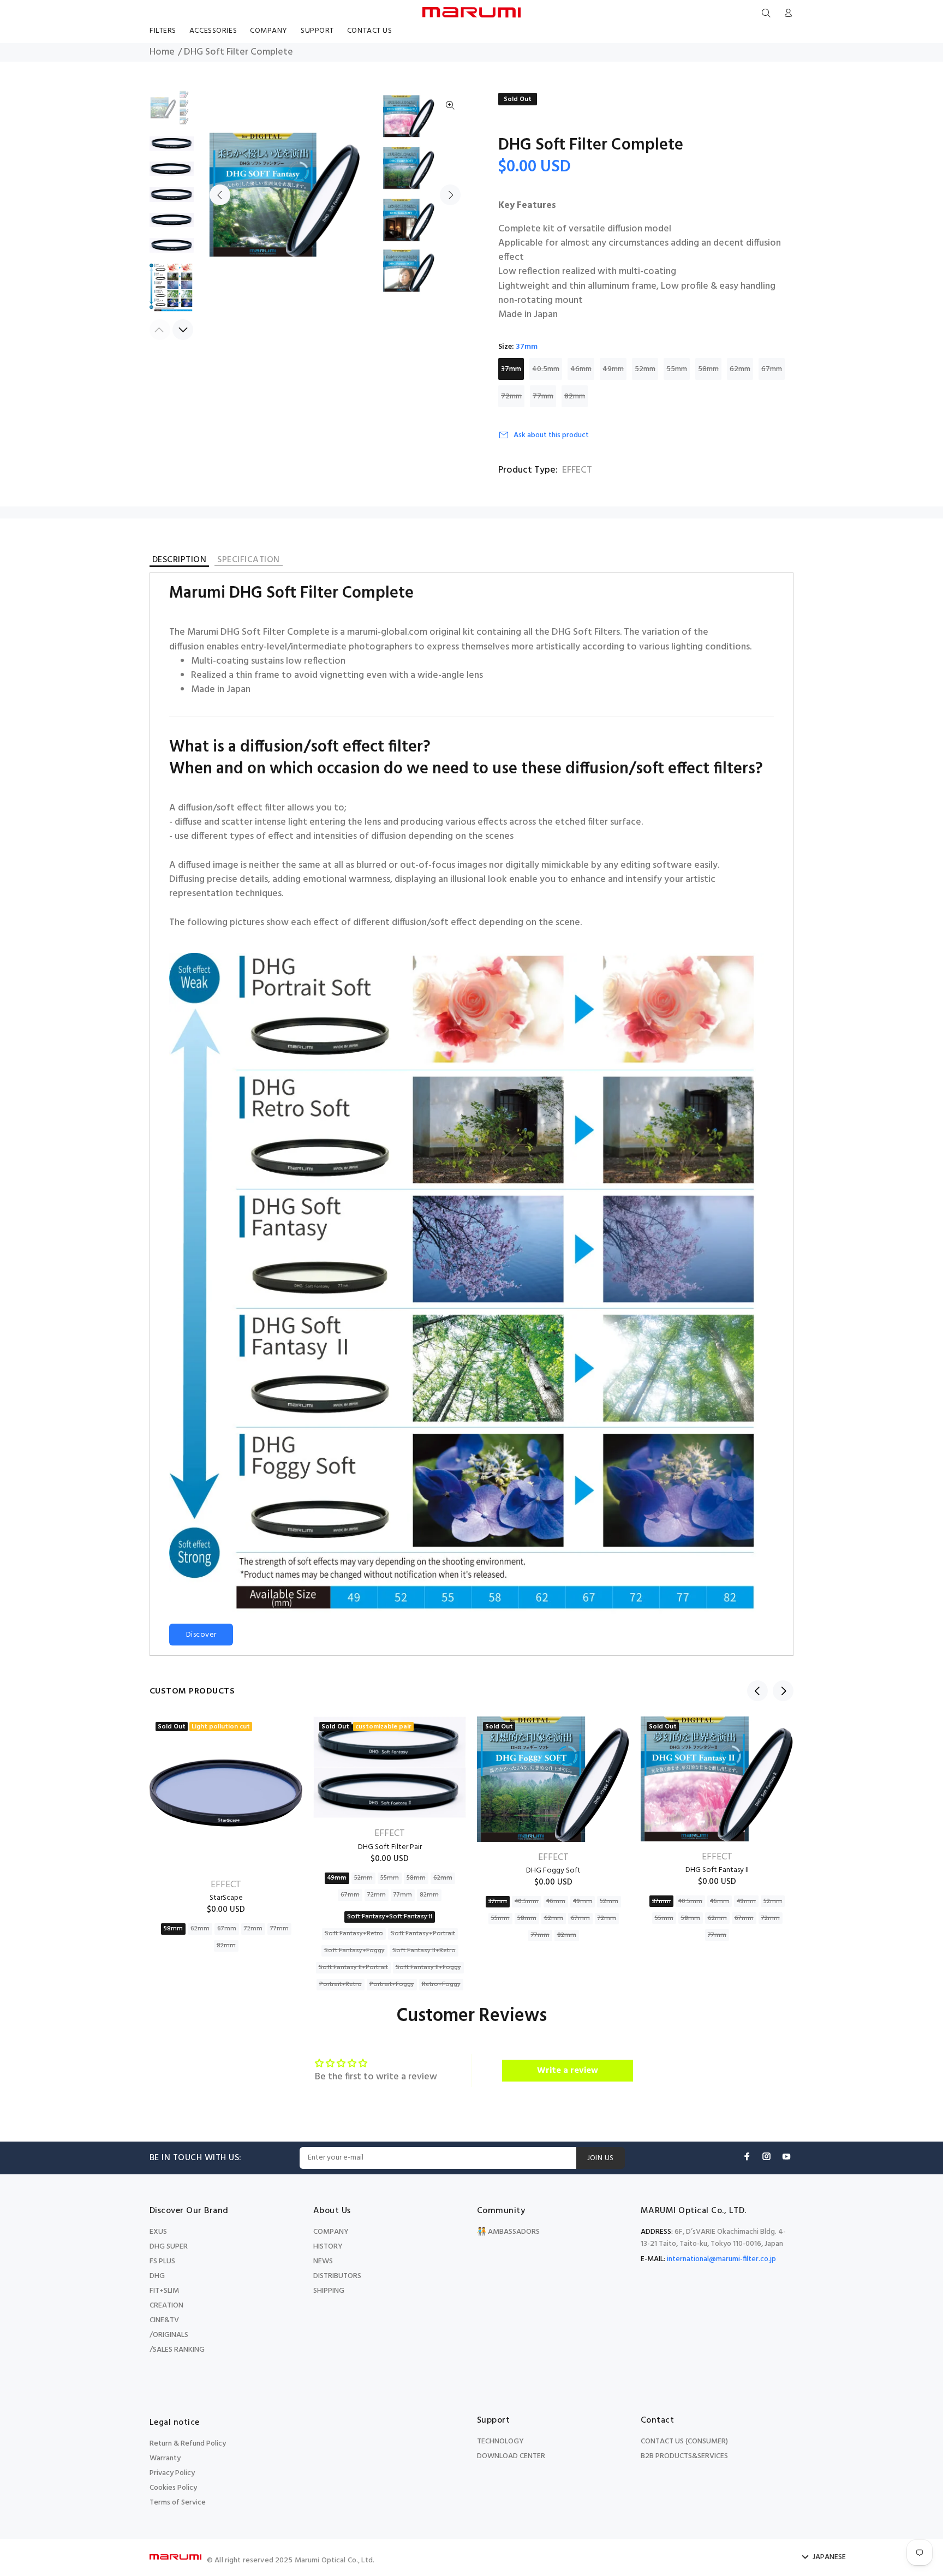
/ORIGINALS (169, 2335)
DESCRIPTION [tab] (179, 561)
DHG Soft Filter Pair (390, 1847)
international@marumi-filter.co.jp (721, 2259)
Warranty (165, 2458)
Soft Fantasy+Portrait (423, 1934)
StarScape (226, 1898)
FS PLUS (162, 2261)
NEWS (323, 2261)
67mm (772, 369)
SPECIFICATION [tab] (248, 561)
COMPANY (331, 2232)
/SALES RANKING (177, 2350)
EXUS (158, 2232)
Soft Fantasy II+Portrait (353, 1967)
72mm (511, 396)
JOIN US (601, 2158)
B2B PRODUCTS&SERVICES (684, 2456)
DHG (157, 2276)
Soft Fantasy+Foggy (354, 1951)
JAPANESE (829, 2557)
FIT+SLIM (164, 2291)
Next (450, 195)
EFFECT (577, 470)
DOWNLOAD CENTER (511, 2456)
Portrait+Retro (341, 1984)
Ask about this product (551, 435)
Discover (201, 1635)
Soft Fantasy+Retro (354, 1934)
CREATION (166, 2306)
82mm (575, 396)
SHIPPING (329, 2291)
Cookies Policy (173, 2488)
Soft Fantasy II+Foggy (428, 1967)
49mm (613, 369)
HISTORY (328, 2247)
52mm (645, 369)
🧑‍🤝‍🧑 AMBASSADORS (508, 2232)
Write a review (568, 2071)
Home (162, 52)
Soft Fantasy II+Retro (424, 1951)
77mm (543, 396)
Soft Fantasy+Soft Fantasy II (390, 1917)
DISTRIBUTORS (337, 2276)
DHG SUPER (169, 2247)
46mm (581, 369)
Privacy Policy (172, 2473)
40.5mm (546, 369)
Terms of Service (178, 2503)
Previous (220, 195)
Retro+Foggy (441, 1984)
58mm (708, 369)
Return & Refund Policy (188, 2444)
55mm (677, 369)
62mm (740, 369)
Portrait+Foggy (392, 1984)
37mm (511, 369)
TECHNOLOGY (500, 2441)
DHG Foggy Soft (553, 1871)
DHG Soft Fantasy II (717, 1870)
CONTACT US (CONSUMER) (684, 2441)
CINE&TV (164, 2320)
